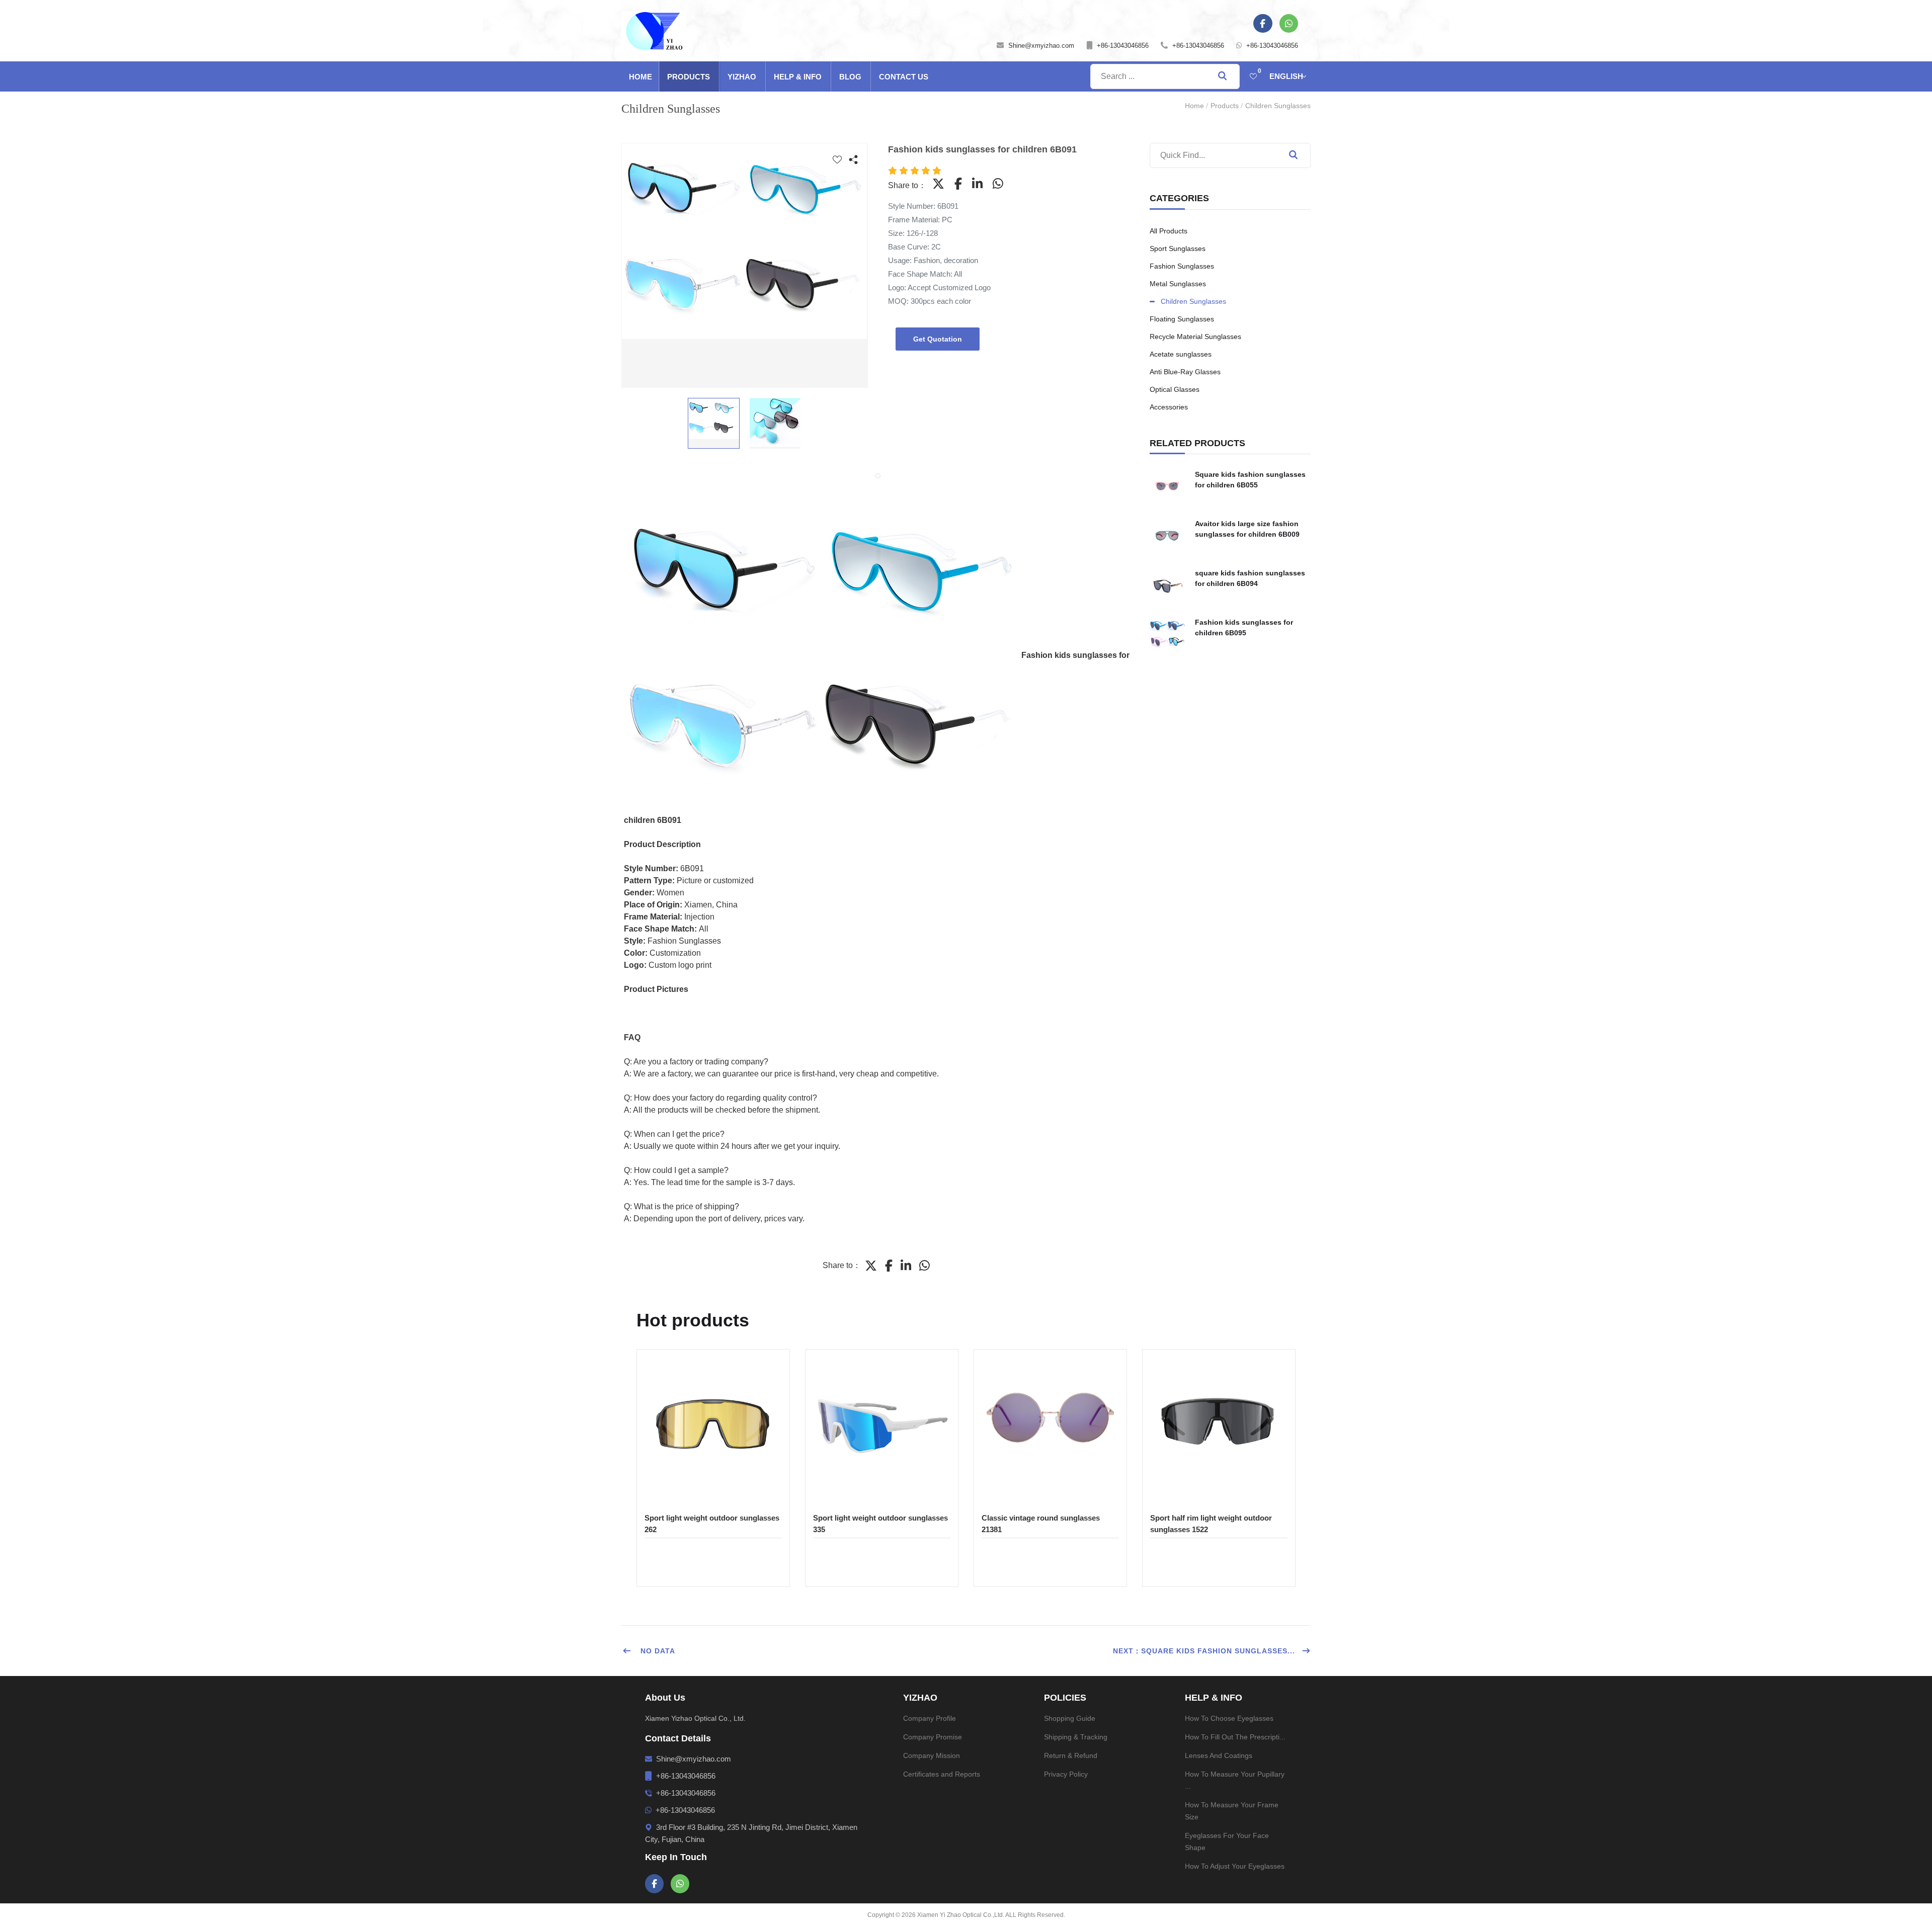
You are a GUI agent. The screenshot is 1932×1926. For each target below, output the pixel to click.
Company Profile (930, 1718)
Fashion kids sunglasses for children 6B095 (1244, 627)
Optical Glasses (1175, 389)
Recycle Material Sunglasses (1195, 337)
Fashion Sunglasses (1182, 266)
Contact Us (904, 77)
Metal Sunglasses (1178, 284)
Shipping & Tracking (1076, 1737)
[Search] (1293, 155)
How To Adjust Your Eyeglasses (1235, 1866)
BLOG (850, 77)
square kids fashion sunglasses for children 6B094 (1250, 578)
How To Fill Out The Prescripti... (1235, 1737)
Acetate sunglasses (1181, 354)
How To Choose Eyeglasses (1229, 1718)
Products (689, 77)
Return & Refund (1071, 1755)
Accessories (1169, 407)
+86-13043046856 (1123, 46)
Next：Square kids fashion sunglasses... (1204, 1651)
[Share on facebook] (958, 184)
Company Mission (932, 1755)
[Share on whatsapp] (998, 184)
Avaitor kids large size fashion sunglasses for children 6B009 (1247, 529)
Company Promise (933, 1737)
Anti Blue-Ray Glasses (1185, 372)
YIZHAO (742, 77)
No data (657, 1651)
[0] (1253, 76)
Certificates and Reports (942, 1774)
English (1286, 76)
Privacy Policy (1066, 1774)
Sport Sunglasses (1178, 248)
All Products (1169, 231)
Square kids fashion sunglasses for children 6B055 (1250, 480)
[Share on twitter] (938, 184)
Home (640, 77)
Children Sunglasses (1278, 106)
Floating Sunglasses (1182, 319)
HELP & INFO (798, 77)
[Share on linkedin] (977, 184)
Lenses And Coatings (1219, 1755)
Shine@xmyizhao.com (1041, 46)
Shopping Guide (1070, 1718)
